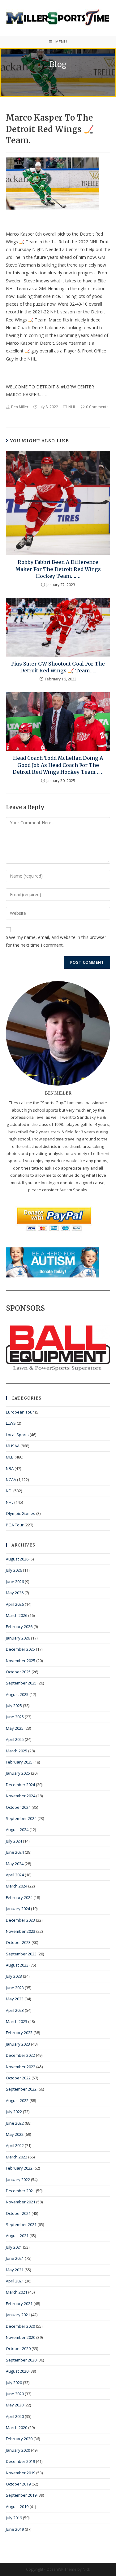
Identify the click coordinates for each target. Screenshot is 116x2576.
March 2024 (17, 1886)
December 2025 (20, 1649)
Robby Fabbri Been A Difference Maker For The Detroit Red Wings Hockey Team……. (58, 569)
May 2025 (15, 1728)
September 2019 (21, 2495)
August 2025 (17, 1694)
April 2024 (15, 1875)
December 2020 (20, 2326)
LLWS (11, 1423)
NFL (9, 1491)
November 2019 (21, 2473)
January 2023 (18, 2044)
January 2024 (18, 1909)
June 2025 (15, 1717)
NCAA (11, 1480)
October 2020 (18, 2348)
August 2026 (17, 1559)
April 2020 (15, 2416)
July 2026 (14, 1570)
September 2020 (21, 2360)
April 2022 (15, 2145)
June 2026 (15, 1582)
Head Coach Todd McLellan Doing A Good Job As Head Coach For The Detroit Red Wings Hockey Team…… (58, 765)
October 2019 (18, 2484)
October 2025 (18, 1672)
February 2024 (19, 1897)
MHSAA (13, 1446)
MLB (10, 1457)
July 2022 (14, 2112)
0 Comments (97, 407)
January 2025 (18, 1773)
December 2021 (20, 2191)
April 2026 (15, 1604)
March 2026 (17, 1615)
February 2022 (19, 2168)
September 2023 (21, 1954)
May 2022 (15, 2134)
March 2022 (17, 2157)
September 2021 (21, 2224)
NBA (10, 1468)
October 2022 (18, 2078)
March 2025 (17, 1751)
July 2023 (14, 1976)
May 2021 (15, 2270)
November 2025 (21, 1661)
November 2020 (21, 2337)
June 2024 (15, 1852)
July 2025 (14, 1706)
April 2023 (15, 2010)
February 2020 (19, 2439)
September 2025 (21, 1683)
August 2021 (17, 2236)
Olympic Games (21, 1513)
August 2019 (17, 2507)
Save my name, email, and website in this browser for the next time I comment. (56, 941)
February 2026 (19, 1627)
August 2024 (17, 1830)
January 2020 (18, 2450)
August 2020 (17, 2371)
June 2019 (15, 2529)
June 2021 (15, 2258)
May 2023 (15, 1999)
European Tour (20, 1412)
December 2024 (20, 1785)
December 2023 (20, 1920)
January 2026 (18, 1638)
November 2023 (21, 1931)
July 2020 (14, 2383)
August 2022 (17, 2100)
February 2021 (19, 2304)
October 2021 (18, 2213)
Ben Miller (20, 407)
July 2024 (14, 1841)
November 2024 (21, 1796)
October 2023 (18, 1942)
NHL (72, 407)
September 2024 (21, 1818)
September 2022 (21, 2089)
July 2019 (14, 2518)
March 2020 (17, 2428)
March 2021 (17, 2292)
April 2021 (15, 2281)
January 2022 (18, 2180)
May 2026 (15, 1593)
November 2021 (21, 2202)
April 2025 (15, 1739)
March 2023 (17, 2021)
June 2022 (15, 2123)
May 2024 (15, 1864)
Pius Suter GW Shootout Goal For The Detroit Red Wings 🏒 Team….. (58, 667)
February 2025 (19, 1762)
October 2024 (18, 1807)
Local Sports (17, 1435)
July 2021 (14, 2247)
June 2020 (15, 2394)
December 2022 (20, 2055)
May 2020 (15, 2405)
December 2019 (20, 2461)
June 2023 (15, 1988)
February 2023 (19, 2033)
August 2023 (17, 1965)
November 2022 (21, 2067)
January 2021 (18, 2315)
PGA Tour (15, 1525)
